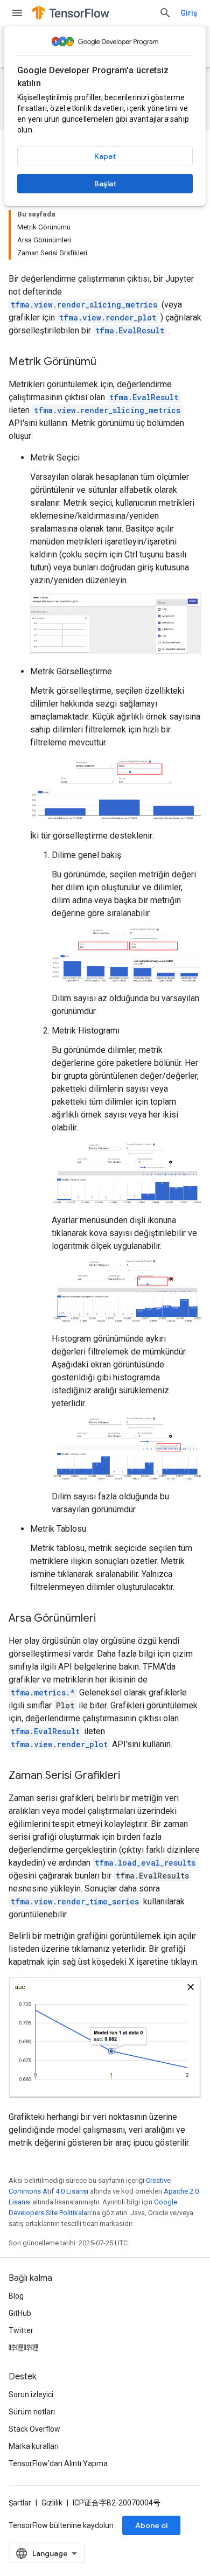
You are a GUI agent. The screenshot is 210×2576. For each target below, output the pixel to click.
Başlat (105, 184)
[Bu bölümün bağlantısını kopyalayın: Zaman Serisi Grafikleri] (131, 1776)
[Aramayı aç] (165, 13)
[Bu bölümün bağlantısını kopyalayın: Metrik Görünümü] (107, 362)
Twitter (21, 2330)
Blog (16, 2296)
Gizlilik (52, 2503)
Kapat (105, 156)
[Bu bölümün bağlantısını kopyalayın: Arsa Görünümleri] (107, 1619)
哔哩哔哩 (24, 2348)
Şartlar (20, 2503)
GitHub (20, 2313)
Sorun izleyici (31, 2395)
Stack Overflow (34, 2429)
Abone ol (151, 2525)
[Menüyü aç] (17, 13)
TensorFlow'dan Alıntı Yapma (58, 2463)
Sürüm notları (32, 2412)
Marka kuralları (34, 2446)
